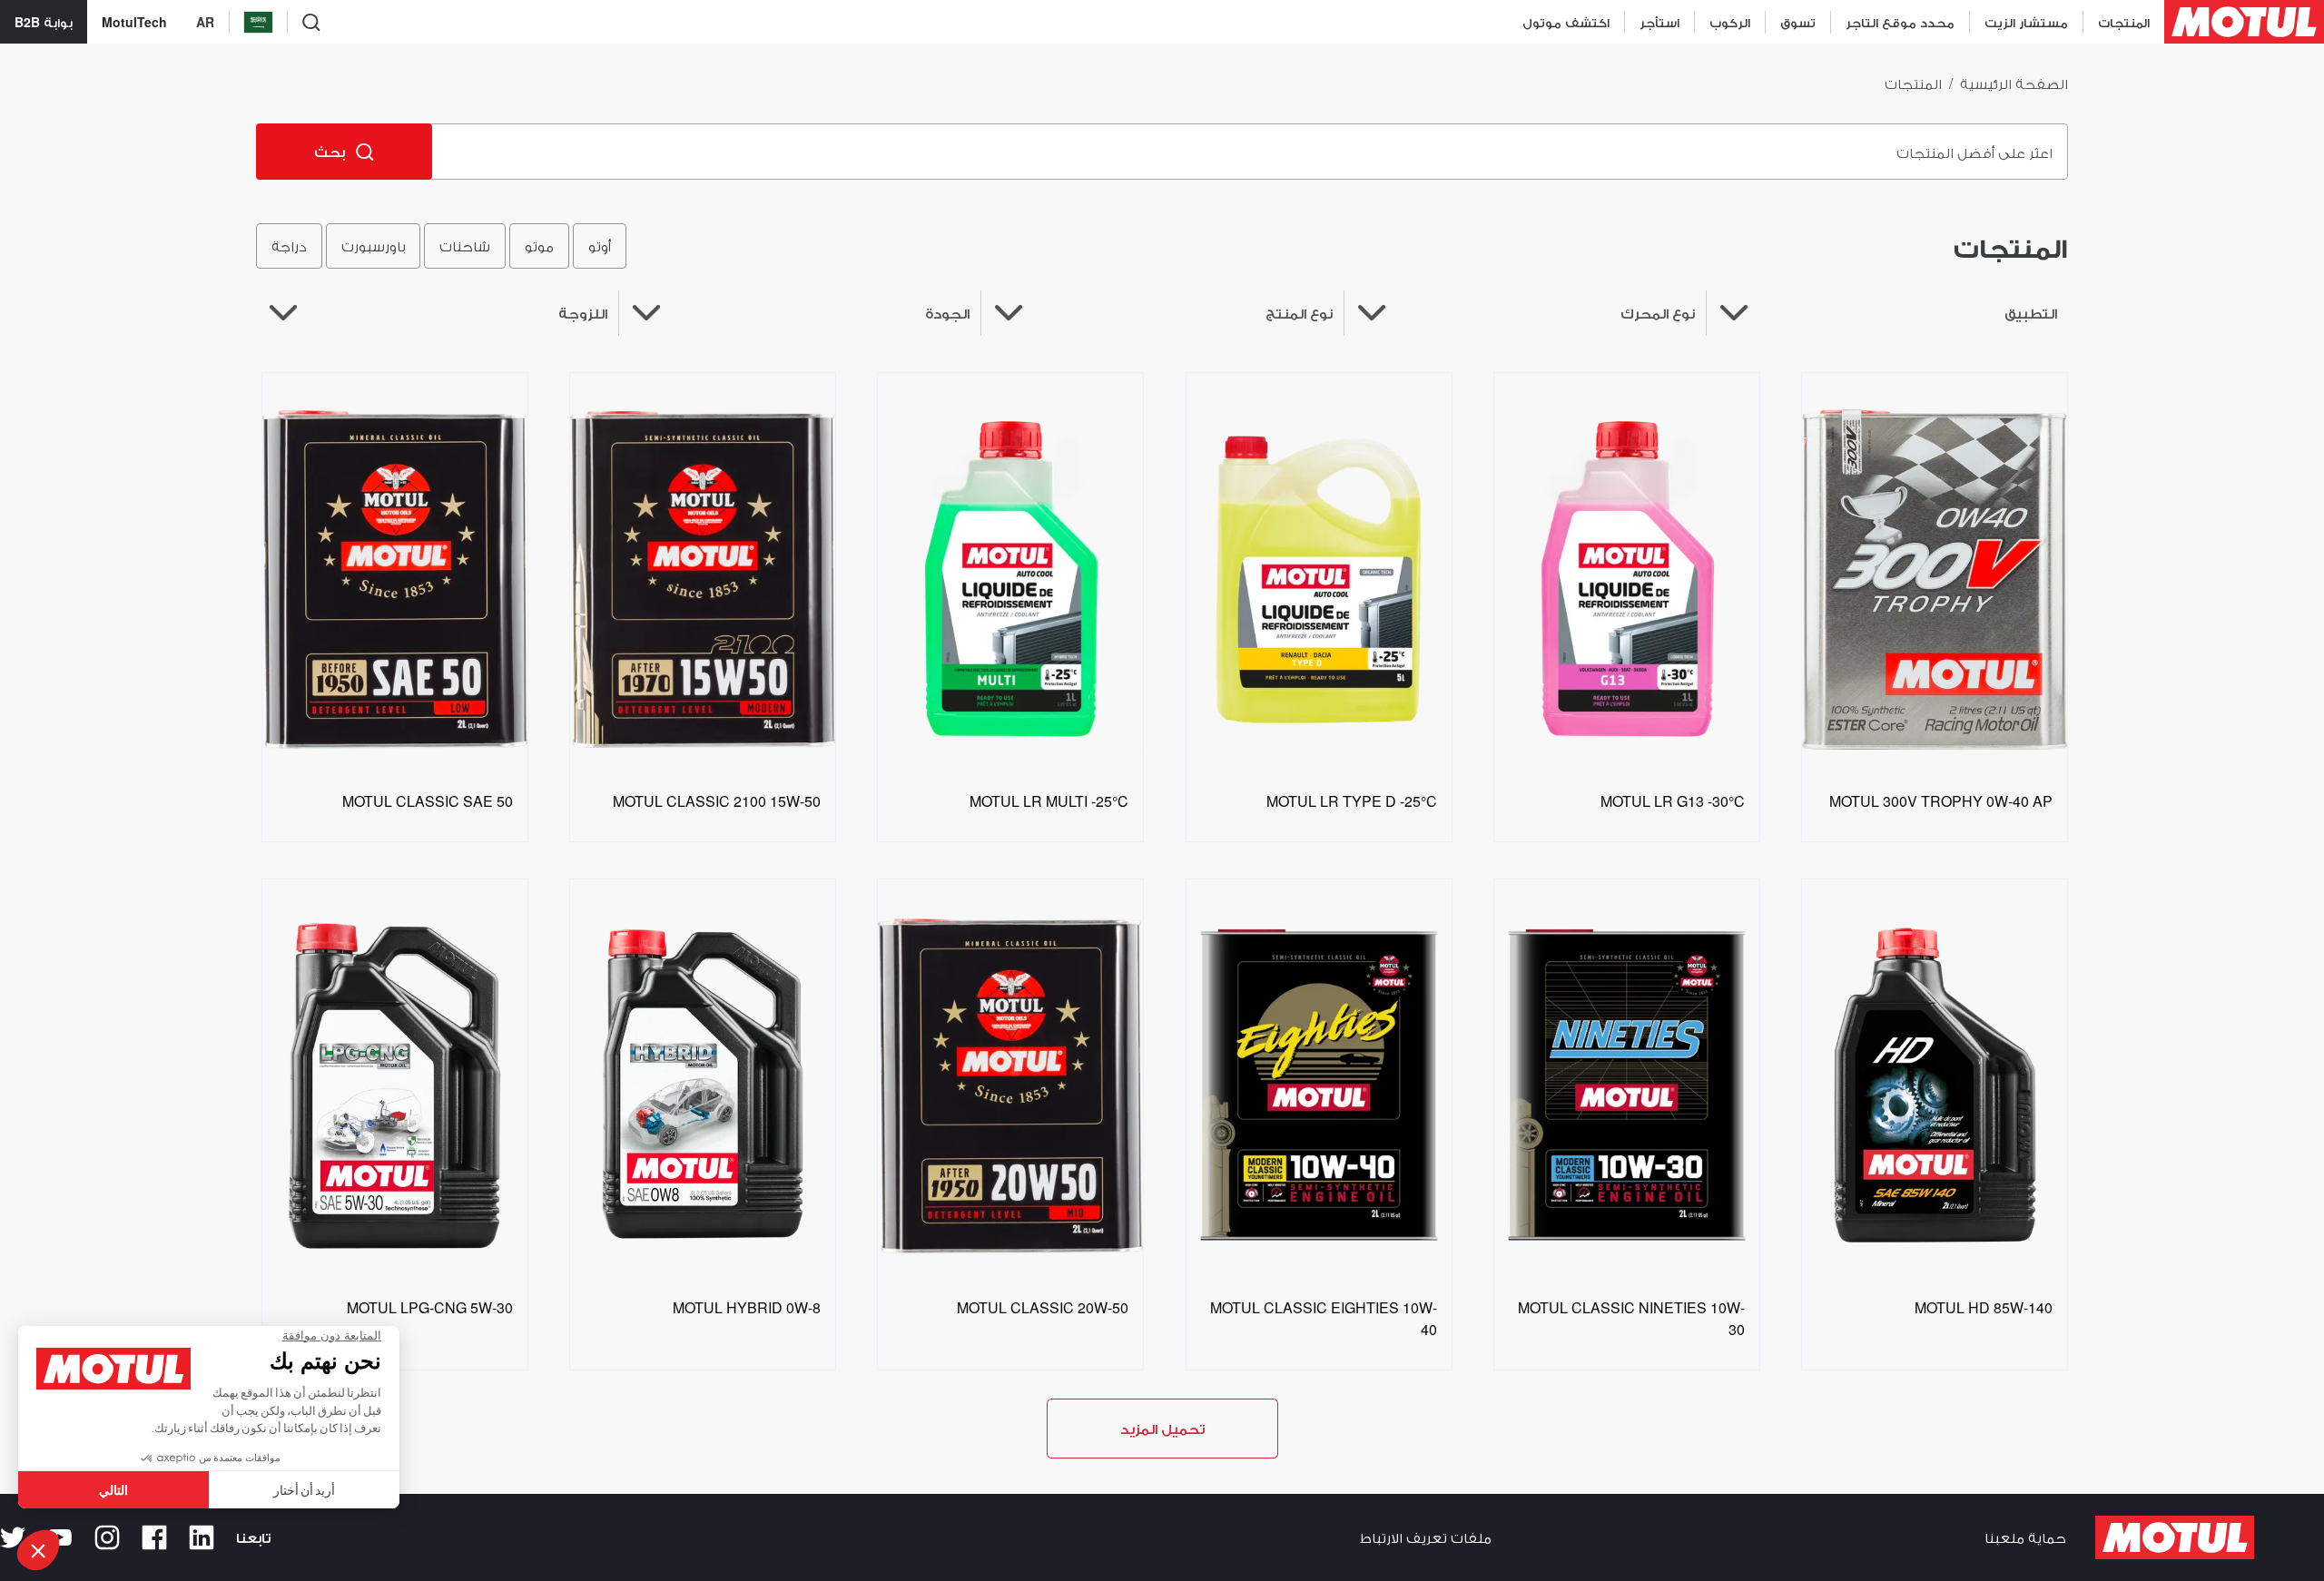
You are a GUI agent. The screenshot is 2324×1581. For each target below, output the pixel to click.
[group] (441, 246)
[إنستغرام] (107, 1537)
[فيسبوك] (154, 1537)
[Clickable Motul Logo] (2244, 22)
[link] (1797, 22)
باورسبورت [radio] (373, 245)
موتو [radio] (539, 245)
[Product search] (311, 22)
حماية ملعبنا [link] (2025, 1537)
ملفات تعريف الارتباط (1426, 1537)
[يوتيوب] (60, 1537)
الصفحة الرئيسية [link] (2014, 83)
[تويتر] (13, 1537)
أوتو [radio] (600, 245)
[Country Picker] (258, 22)
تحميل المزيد (1162, 1428)
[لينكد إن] (202, 1537)
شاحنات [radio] (465, 245)
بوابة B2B (44, 22)
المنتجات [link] (1913, 83)
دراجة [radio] (289, 245)
